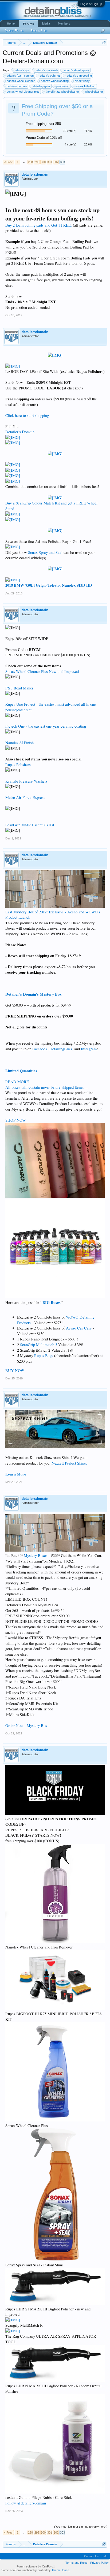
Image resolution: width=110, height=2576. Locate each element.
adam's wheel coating (55, 81)
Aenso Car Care (79, 1328)
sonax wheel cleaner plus (23, 92)
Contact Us (91, 2556)
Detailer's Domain (20, 432)
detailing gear (42, 86)
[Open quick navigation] (104, 43)
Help (104, 2556)
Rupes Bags (44, 1356)
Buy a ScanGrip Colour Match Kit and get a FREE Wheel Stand (51, 506)
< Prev (8, 162)
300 (43, 162)
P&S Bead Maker (19, 688)
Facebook (40, 1049)
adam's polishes (50, 76)
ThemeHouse (60, 2570)
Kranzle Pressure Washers (26, 781)
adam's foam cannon (20, 76)
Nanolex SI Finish (19, 743)
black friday (82, 81)
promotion (63, 86)
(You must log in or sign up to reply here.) (81, 2527)
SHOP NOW (16, 1120)
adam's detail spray (77, 70)
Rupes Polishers (18, 765)
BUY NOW (15, 1370)
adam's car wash (47, 70)
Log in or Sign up (91, 4)
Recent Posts (39, 30)
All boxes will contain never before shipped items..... (47, 1087)
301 (50, 162)
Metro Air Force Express (25, 797)
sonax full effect (85, 86)
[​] (55, 355)
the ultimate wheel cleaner (62, 92)
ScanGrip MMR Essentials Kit (30, 825)
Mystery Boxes (36, 1555)
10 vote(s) (70, 131)
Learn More (16, 1474)
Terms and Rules (76, 2563)
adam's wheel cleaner (21, 81)
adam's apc (22, 70)
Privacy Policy (99, 2563)
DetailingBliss (61, 1049)
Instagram (89, 1049)
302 (56, 162)
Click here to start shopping (27, 415)
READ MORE (17, 1082)
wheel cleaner (94, 92)
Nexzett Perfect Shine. (69, 1463)
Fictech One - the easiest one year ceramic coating (46, 726)
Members (64, 23)
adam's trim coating (79, 76)
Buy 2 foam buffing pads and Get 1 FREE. (39, 225)
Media (46, 23)
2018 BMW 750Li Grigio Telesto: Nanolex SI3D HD (49, 585)
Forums (28, 24)
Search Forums (15, 30)
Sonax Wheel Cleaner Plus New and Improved (42, 671)
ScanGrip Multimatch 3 (39, 1345)
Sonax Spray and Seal (45, 552)
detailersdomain (17, 86)
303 (62, 162)
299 (37, 162)
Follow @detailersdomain (26, 2503)
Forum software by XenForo (36, 2566)
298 (30, 162)
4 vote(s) (70, 144)
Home (11, 23)
